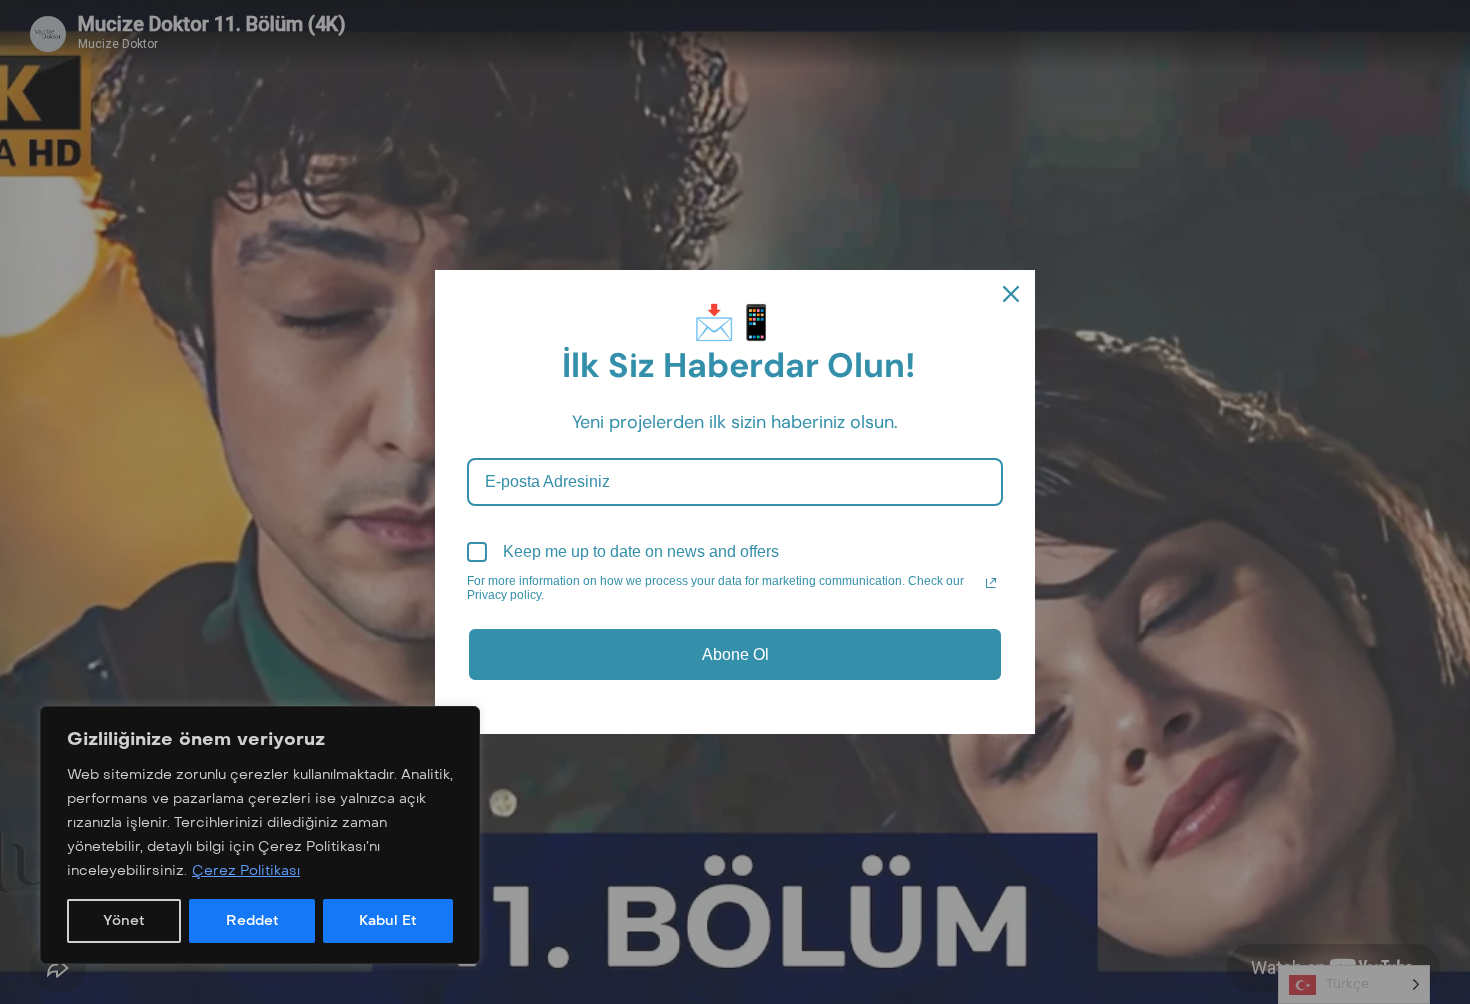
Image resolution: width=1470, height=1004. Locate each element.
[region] (260, 835)
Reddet (252, 920)
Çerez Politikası (246, 870)
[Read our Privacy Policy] (991, 583)
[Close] (1011, 294)
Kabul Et (388, 920)
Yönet (124, 920)
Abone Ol (735, 654)
